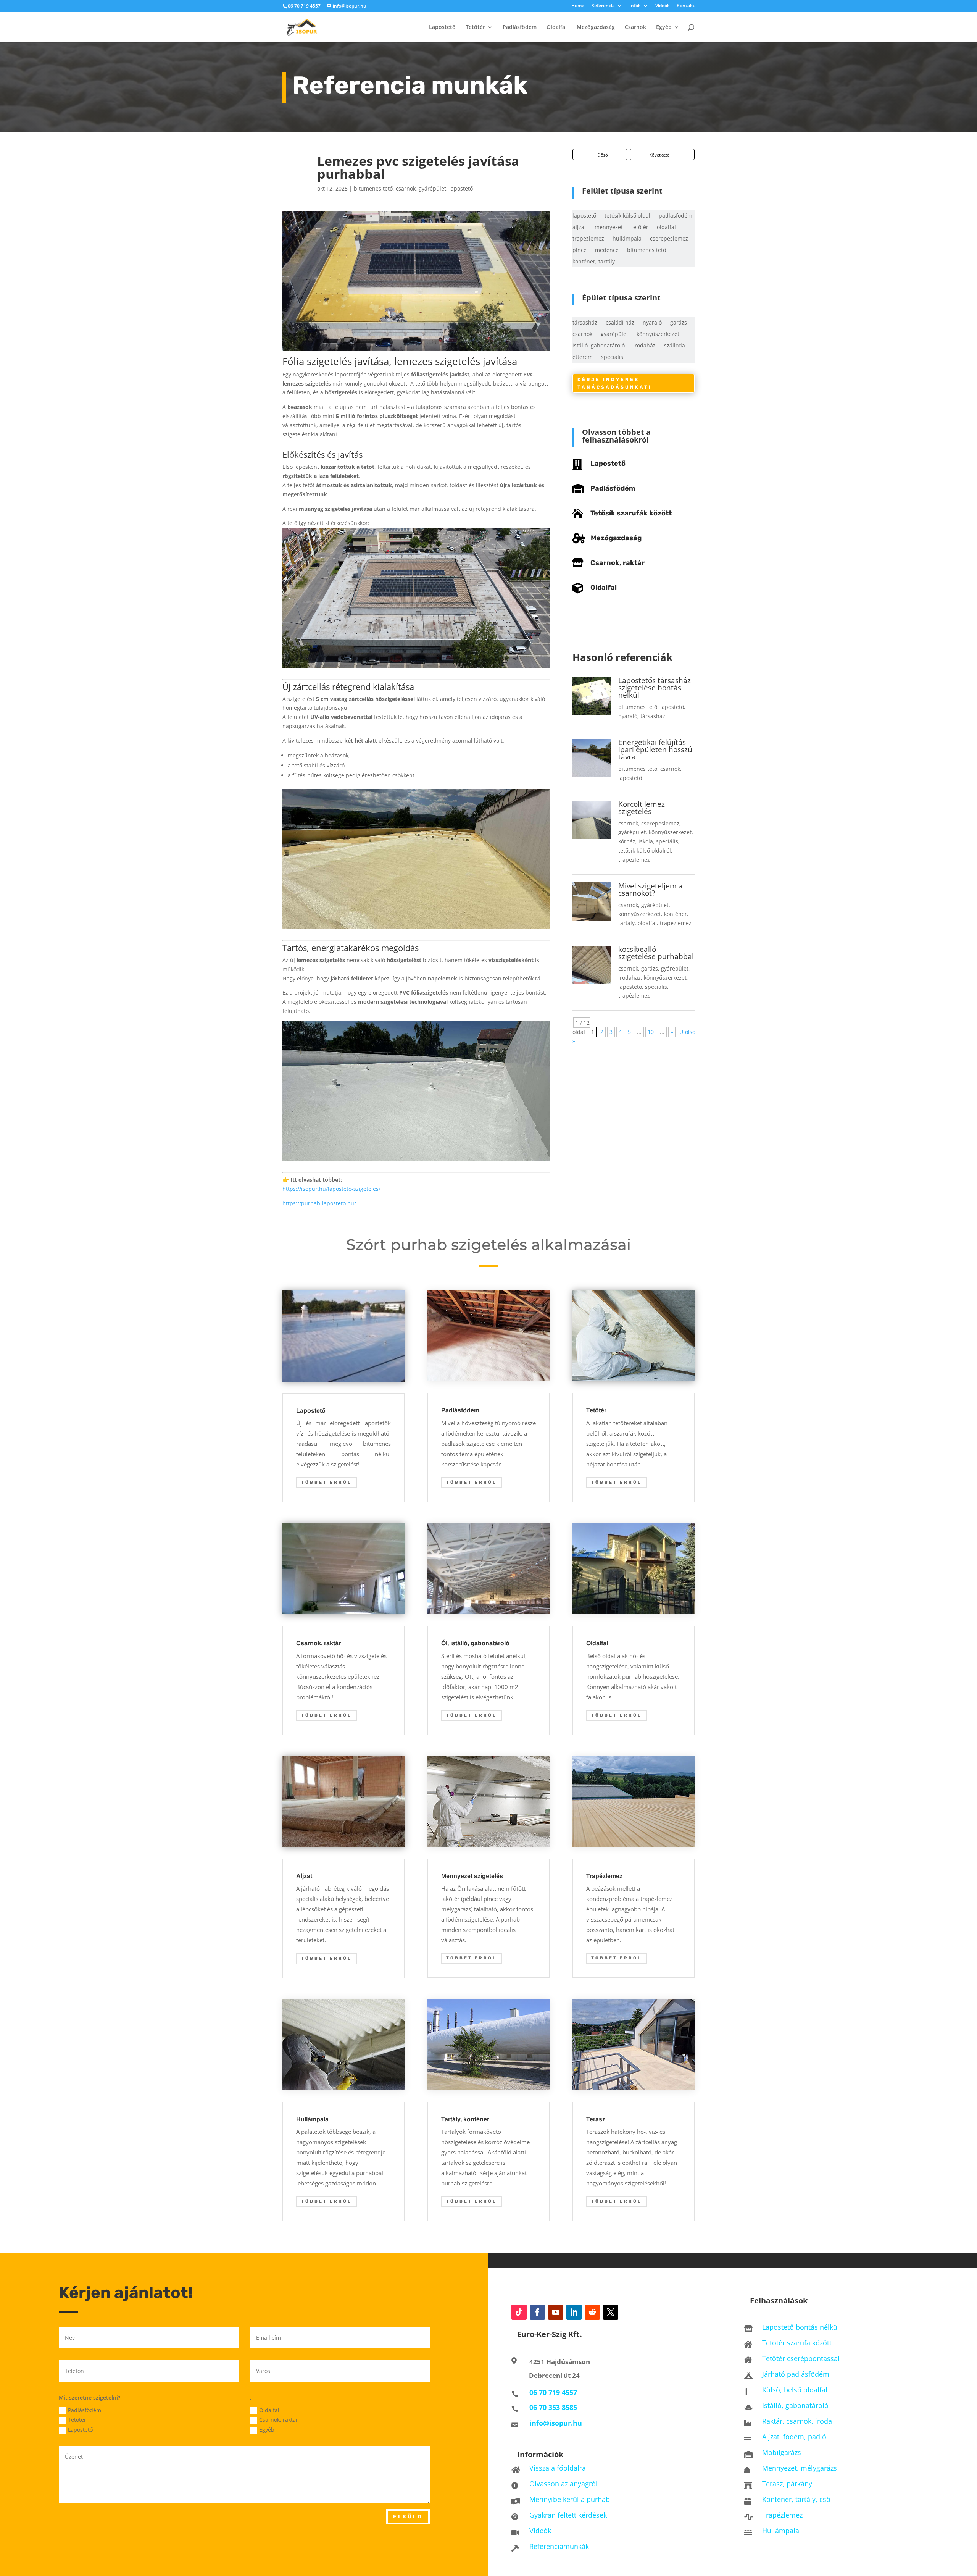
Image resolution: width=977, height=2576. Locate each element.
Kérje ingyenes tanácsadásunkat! (614, 383)
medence (607, 250)
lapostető (461, 188)
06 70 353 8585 (553, 2407)
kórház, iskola (636, 841)
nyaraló (652, 323)
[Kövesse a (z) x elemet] (611, 2312)
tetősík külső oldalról (645, 850)
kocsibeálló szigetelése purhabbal (656, 953)
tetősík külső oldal (627, 216)
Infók (635, 6)
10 (651, 1032)
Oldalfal (557, 27)
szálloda (675, 346)
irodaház (644, 346)
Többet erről (326, 1482)
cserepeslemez (669, 239)
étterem (583, 357)
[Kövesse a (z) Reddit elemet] (592, 2312)
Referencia (603, 6)
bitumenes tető (373, 188)
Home (578, 6)
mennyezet (609, 228)
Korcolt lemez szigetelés (642, 808)
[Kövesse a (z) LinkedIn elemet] (574, 2312)
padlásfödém (676, 216)
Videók (663, 6)
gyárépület (432, 188)
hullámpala (627, 239)
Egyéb (664, 27)
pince (580, 250)
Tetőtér (475, 27)
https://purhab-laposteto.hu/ (319, 1203)
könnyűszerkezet (658, 334)
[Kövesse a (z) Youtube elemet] (556, 2312)
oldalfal (666, 228)
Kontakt (686, 6)
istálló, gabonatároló (599, 346)
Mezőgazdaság (596, 27)
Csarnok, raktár (617, 563)
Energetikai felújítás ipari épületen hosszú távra (655, 749)
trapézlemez (588, 239)
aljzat (579, 228)
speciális (612, 357)
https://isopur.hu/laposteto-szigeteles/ (331, 1189)
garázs (679, 323)
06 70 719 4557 (304, 6)
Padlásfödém (520, 27)
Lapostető (442, 27)
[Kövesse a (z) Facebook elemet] (537, 2312)
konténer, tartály (594, 262)
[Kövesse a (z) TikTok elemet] (519, 2312)
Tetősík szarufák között (631, 513)
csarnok (406, 188)
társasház (585, 323)
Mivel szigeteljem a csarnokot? (651, 889)
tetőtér (640, 228)
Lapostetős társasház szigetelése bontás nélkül (655, 688)
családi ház (620, 323)
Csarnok (635, 27)
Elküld (408, 2517)
